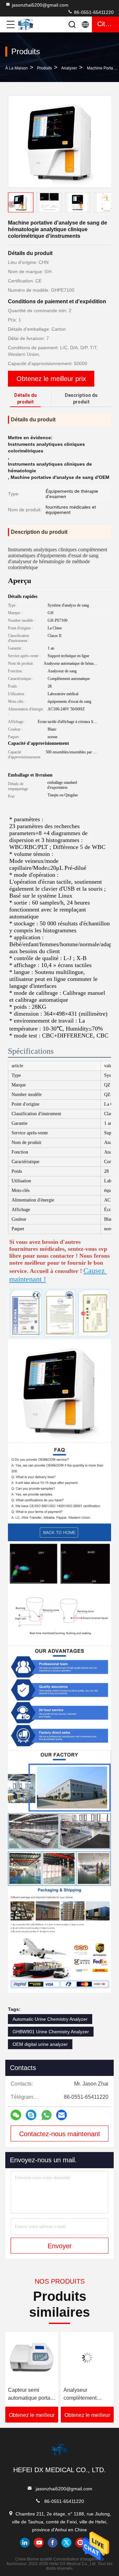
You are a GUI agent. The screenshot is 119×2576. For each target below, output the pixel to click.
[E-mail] (61, 2115)
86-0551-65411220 (93, 12)
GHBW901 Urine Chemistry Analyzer (51, 2032)
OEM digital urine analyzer (40, 2044)
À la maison (17, 68)
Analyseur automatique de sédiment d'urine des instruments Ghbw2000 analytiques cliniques (83, 2395)
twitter (66, 2543)
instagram (80, 2543)
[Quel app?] (46, 2115)
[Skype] (31, 2115)
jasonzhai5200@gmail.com (40, 5)
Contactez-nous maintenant (60, 2134)
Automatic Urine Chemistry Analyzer (50, 2019)
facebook (53, 2543)
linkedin (25, 2543)
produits (44, 68)
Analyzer (69, 68)
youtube (39, 2543)
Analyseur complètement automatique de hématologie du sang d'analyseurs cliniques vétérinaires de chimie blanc (29, 2395)
